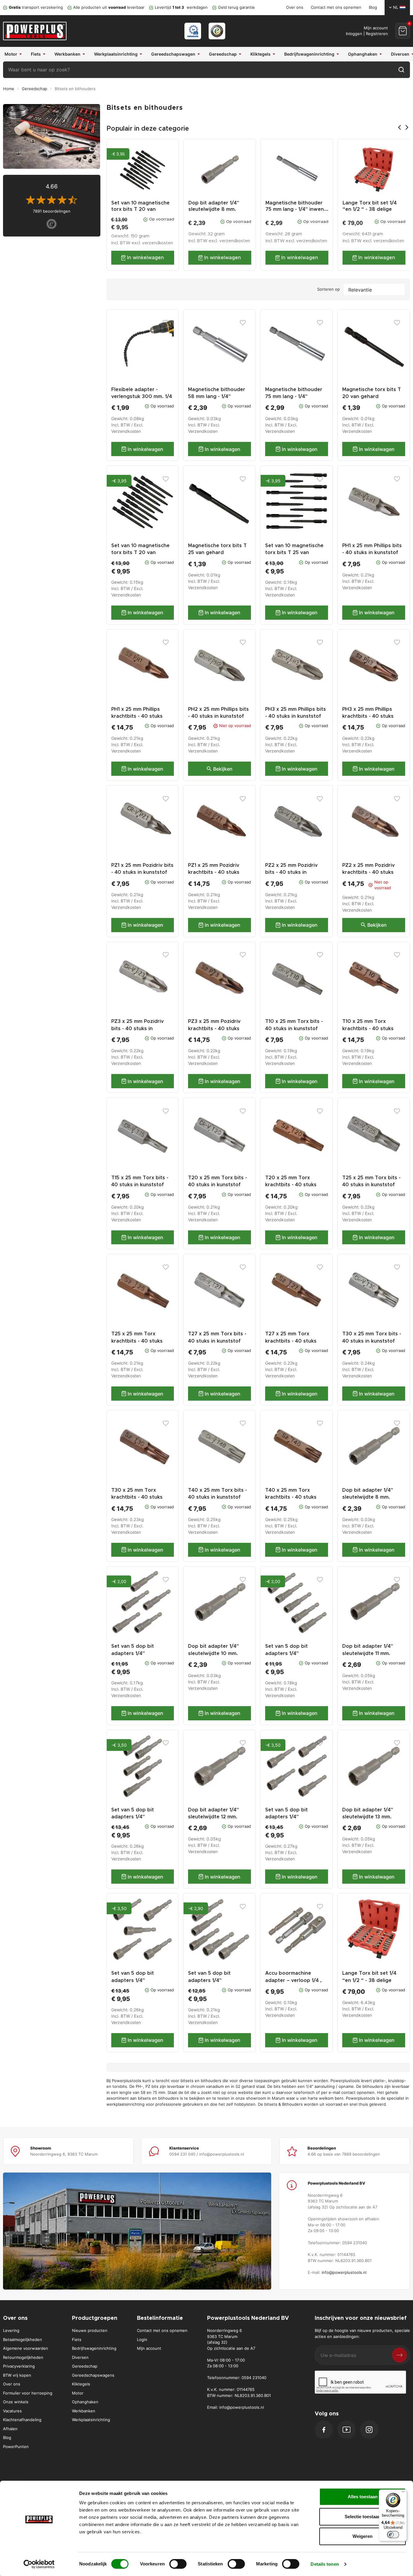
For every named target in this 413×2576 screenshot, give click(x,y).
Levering (11, 2330)
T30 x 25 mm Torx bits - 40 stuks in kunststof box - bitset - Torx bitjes (372, 1341)
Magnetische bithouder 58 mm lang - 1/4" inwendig (217, 397)
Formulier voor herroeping (28, 2393)
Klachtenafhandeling (22, 2420)
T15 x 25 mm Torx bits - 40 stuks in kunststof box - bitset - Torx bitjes (141, 1185)
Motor (78, 2393)
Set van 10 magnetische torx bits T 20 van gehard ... (140, 209)
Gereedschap (34, 89)
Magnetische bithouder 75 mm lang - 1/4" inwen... (297, 206)
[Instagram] (369, 2430)
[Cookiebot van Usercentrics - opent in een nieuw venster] (39, 2564)
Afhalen (10, 2429)
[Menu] (403, 2493)
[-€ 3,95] (143, 501)
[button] (403, 31)
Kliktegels (81, 2384)
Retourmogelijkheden (23, 2357)
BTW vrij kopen (17, 2375)
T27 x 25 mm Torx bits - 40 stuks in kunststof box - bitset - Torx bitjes (218, 1341)
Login (142, 2339)
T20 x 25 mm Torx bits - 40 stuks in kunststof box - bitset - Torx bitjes (218, 1185)
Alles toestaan (363, 2497)
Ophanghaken (85, 2402)
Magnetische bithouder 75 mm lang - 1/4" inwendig (294, 397)
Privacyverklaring (19, 2366)
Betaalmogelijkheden (23, 2339)
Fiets (77, 2339)
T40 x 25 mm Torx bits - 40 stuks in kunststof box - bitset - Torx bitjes (218, 1497)
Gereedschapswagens (93, 2375)
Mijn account (149, 2348)
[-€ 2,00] (143, 1602)
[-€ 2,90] (220, 1929)
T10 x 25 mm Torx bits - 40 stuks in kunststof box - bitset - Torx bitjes (295, 1028)
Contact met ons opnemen (336, 7)
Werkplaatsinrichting (91, 2420)
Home (9, 89)
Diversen (80, 2357)
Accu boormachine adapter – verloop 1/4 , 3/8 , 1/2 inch (293, 1980)
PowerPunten (16, 2447)
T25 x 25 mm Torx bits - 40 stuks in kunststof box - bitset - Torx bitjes (372, 1185)
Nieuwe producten (90, 2330)
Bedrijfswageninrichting (94, 2348)
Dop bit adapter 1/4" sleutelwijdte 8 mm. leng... (214, 209)
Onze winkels (16, 2402)
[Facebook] (324, 2430)
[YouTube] (346, 2430)
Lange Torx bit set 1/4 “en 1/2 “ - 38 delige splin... (370, 209)
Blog (373, 7)
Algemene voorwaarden (26, 2348)
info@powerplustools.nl (344, 2272)
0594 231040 (254, 2378)
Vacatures (12, 2411)
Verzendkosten (126, 431)
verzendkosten (158, 243)
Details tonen (325, 2564)
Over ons (295, 7)
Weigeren (363, 2536)
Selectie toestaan (363, 2517)
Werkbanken (84, 2411)
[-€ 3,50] (143, 1765)
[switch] (178, 2564)
